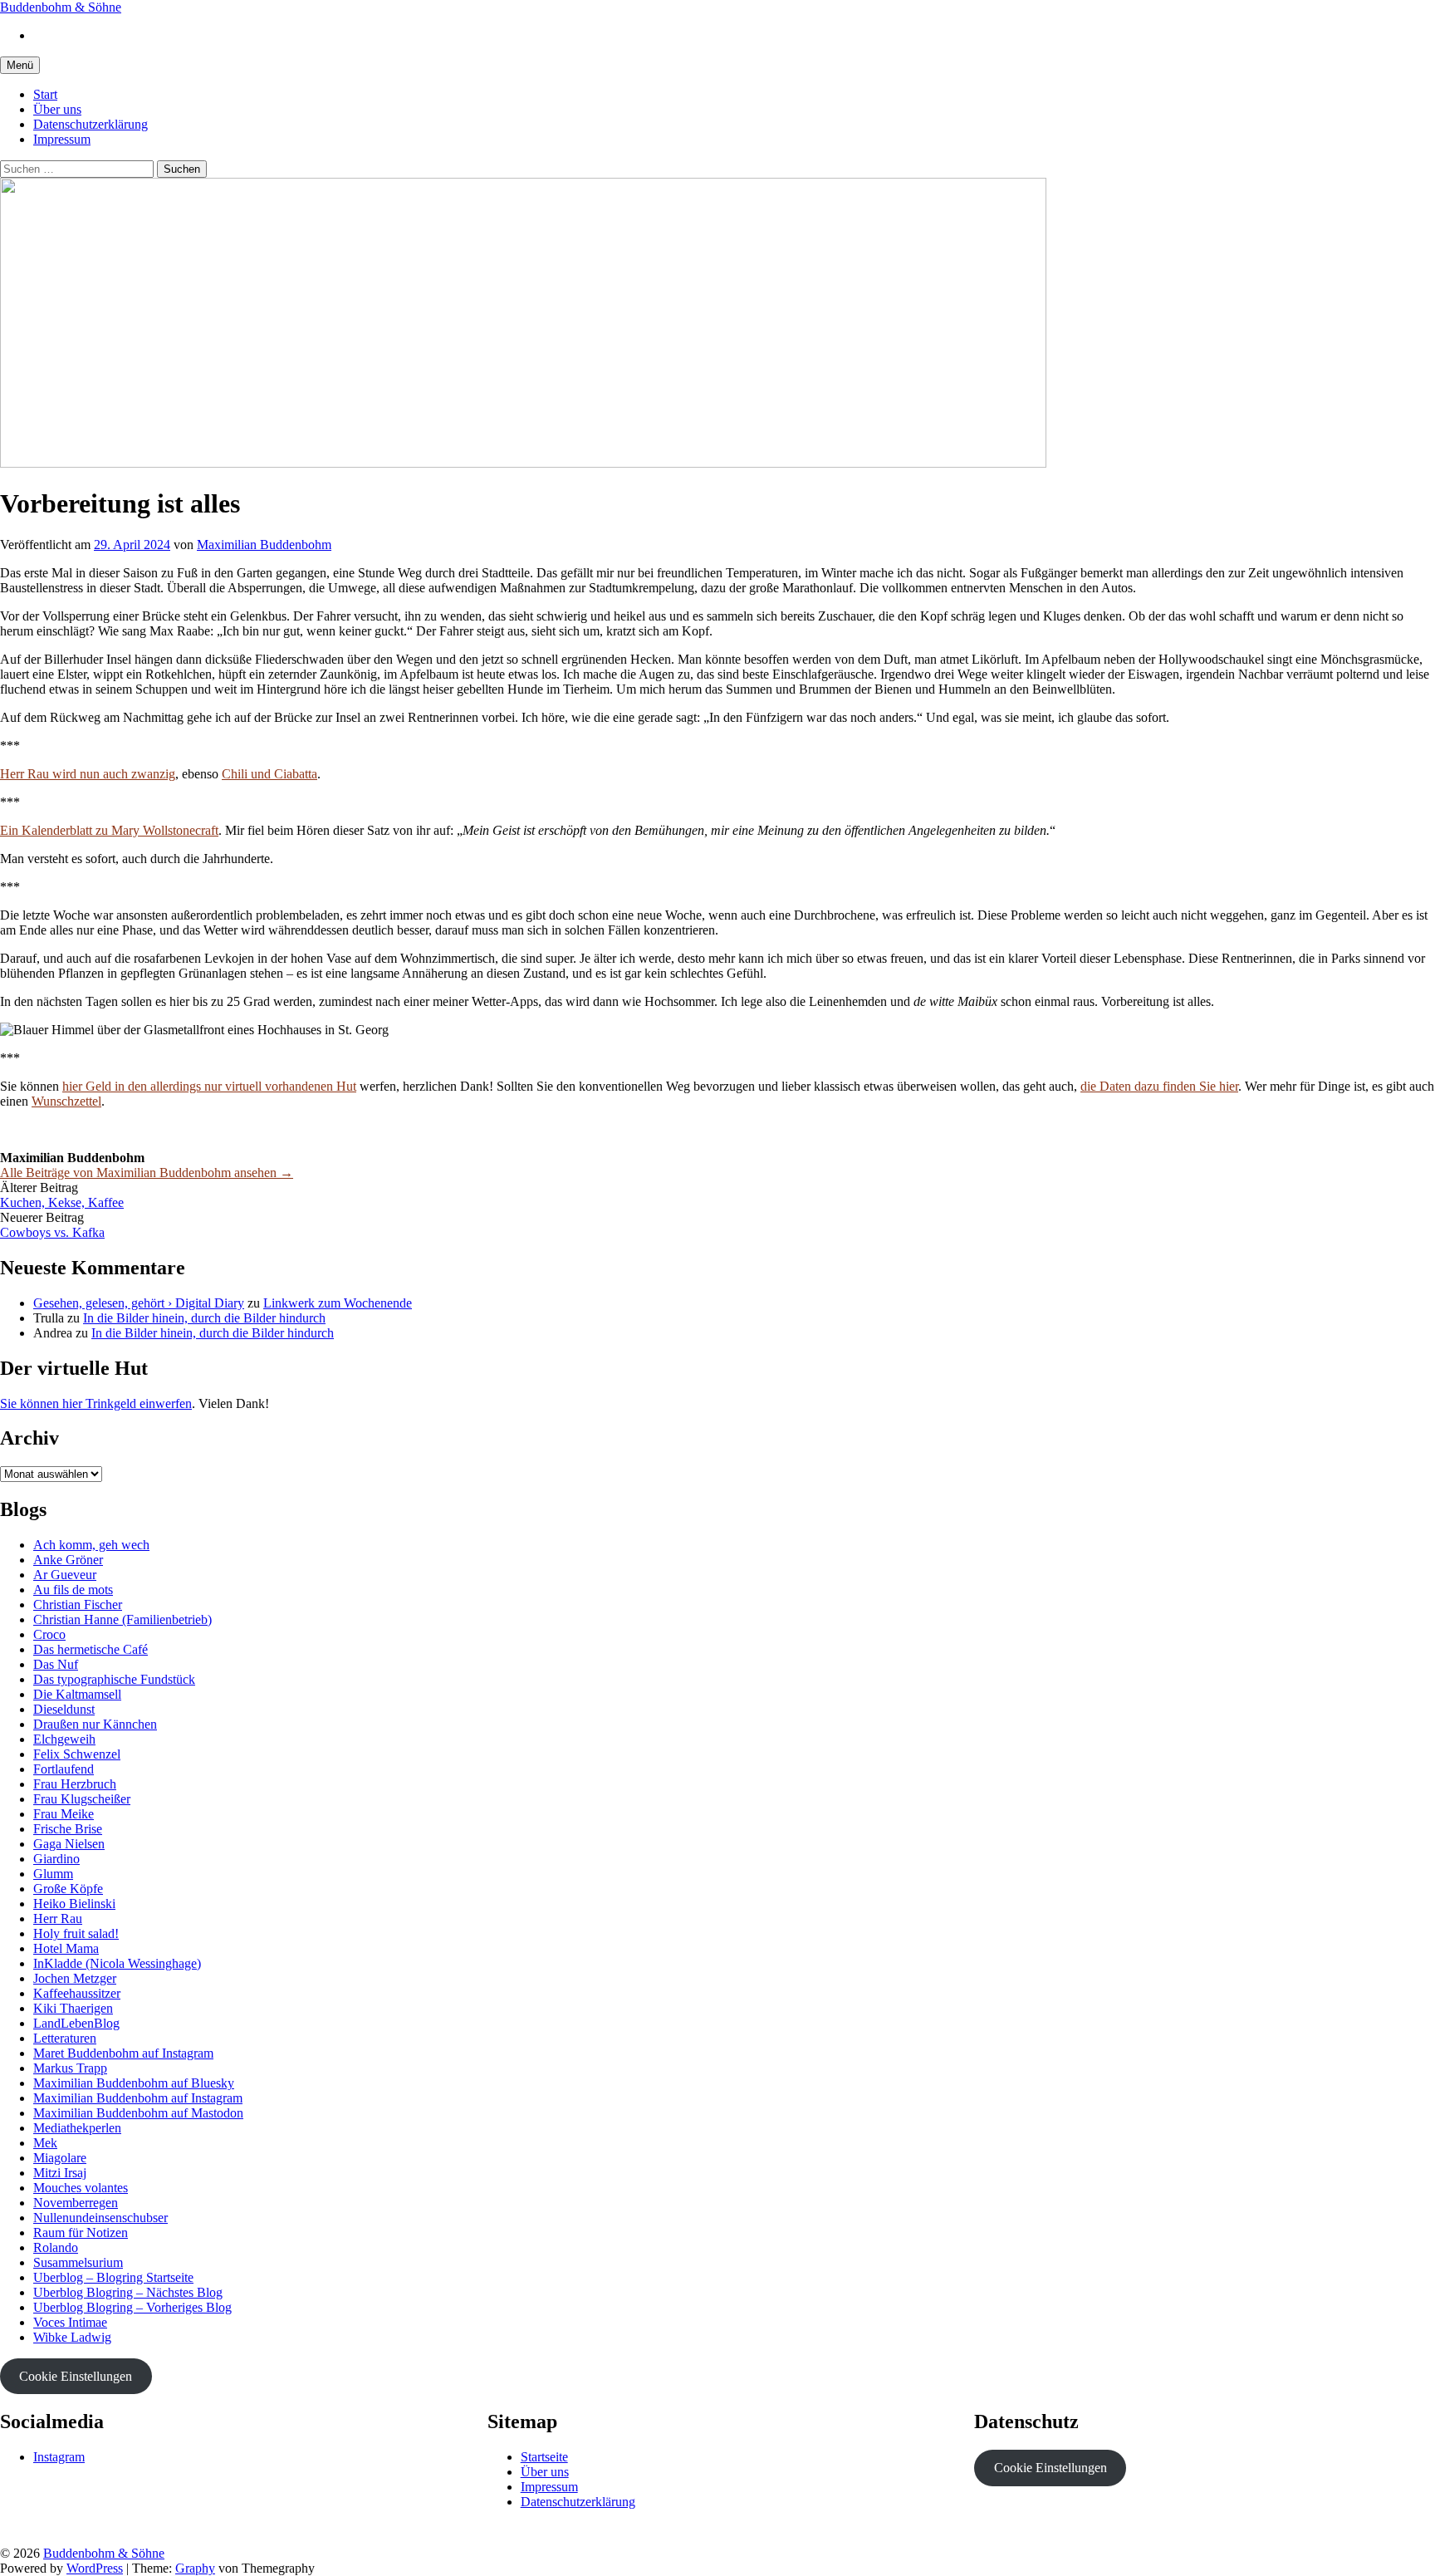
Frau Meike (64, 1814)
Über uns (57, 109)
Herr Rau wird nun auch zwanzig (88, 774)
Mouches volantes (81, 2188)
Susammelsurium (78, 2262)
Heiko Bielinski (74, 1904)
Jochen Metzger (75, 1978)
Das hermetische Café (91, 1649)
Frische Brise (68, 1829)
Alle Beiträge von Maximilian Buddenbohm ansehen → (147, 1173)
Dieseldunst (64, 1709)
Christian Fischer (78, 1604)
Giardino (56, 1859)
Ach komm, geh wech (91, 1545)
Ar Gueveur (65, 1575)
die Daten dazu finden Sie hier (1159, 1086)
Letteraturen (65, 2038)
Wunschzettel (66, 1101)
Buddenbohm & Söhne (61, 7)
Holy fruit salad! (76, 1933)
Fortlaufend (64, 1769)
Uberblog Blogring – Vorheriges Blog (132, 2307)
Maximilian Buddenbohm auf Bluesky (134, 2083)
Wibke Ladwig (72, 2337)
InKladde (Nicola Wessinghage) (117, 1963)
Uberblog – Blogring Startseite (113, 2277)
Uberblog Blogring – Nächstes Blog (128, 2292)
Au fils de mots (73, 1590)
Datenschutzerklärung (91, 124)
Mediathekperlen (77, 2128)
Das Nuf (56, 1664)
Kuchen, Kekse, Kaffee (62, 1202)
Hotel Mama (66, 1948)
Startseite (544, 2457)
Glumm (53, 1874)
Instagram (59, 2457)
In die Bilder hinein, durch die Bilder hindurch (204, 1318)
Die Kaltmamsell (77, 1694)
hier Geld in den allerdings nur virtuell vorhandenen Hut (209, 1086)
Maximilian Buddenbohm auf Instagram (138, 2098)
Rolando (56, 2247)
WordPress (95, 2568)
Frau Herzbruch (75, 1784)
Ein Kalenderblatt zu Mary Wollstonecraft (109, 830)
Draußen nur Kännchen (95, 1724)
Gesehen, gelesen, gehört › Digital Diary (139, 1303)
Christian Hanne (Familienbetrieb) (122, 1619)
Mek (45, 2143)
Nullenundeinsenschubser (100, 2218)
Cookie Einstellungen (76, 2376)
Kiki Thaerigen (73, 2008)
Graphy (195, 2568)
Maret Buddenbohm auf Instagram (123, 2053)
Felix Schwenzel (77, 1754)
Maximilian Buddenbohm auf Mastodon (138, 2113)
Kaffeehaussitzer (77, 1993)
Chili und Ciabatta (269, 774)
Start (45, 94)
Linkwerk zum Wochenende (338, 1303)
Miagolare (60, 2158)
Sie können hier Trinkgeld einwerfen (96, 1403)
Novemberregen (76, 2203)
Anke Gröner (68, 1560)
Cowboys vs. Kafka (52, 1232)
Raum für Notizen (81, 2233)
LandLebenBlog (76, 2023)
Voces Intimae (70, 2322)
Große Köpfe (68, 1889)
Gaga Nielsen (69, 1844)
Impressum (62, 139)
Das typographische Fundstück (114, 1679)
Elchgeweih (64, 1739)
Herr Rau (58, 1919)
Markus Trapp (70, 2068)
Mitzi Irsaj (60, 2173)
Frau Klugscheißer (82, 1799)
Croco (49, 1634)
